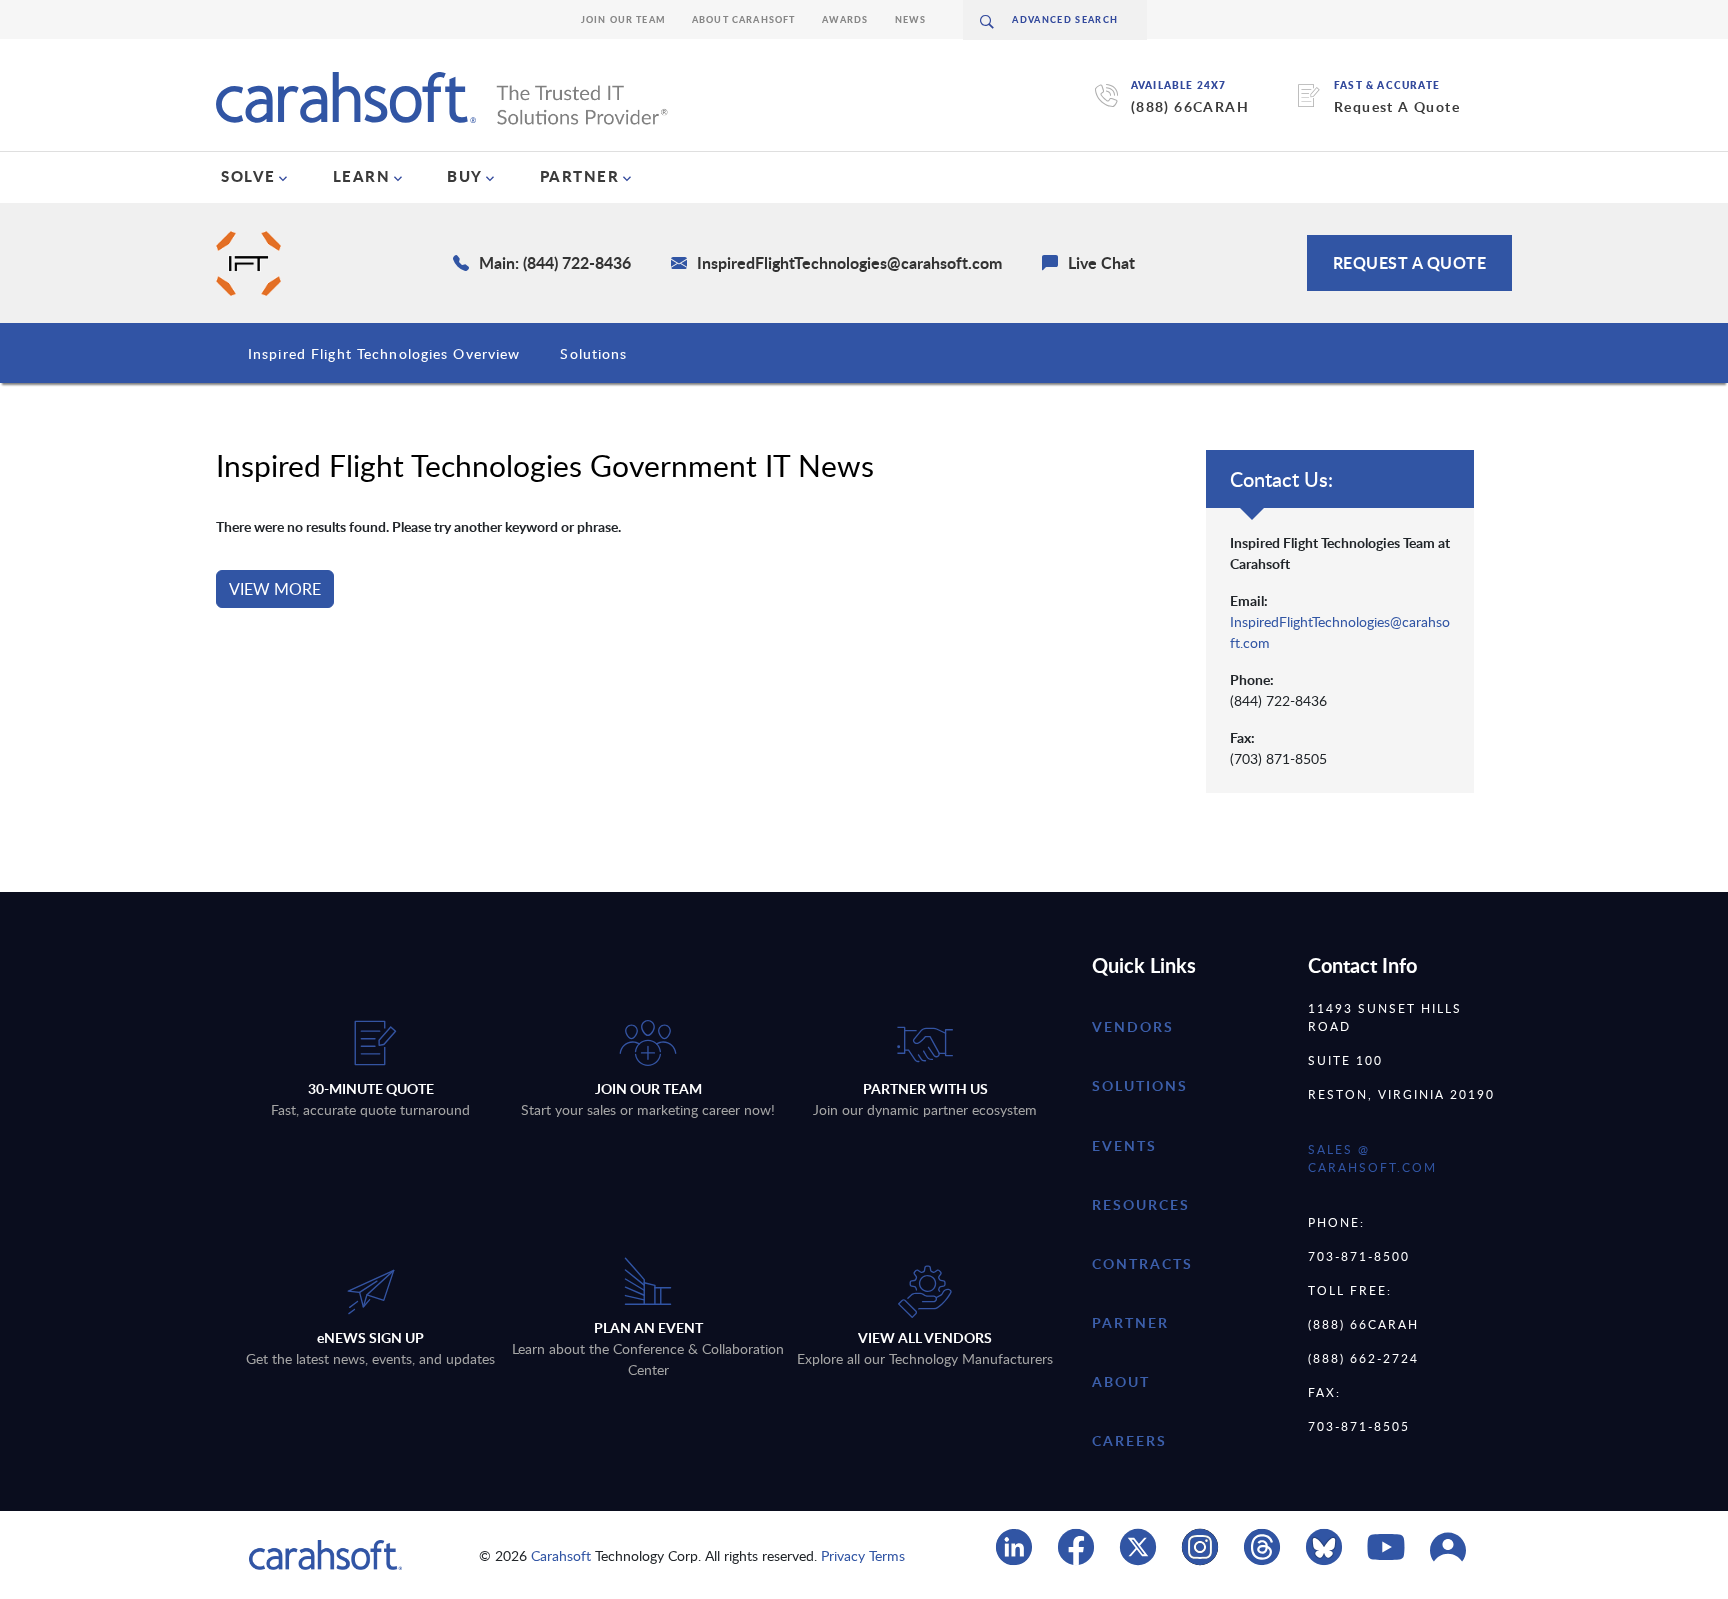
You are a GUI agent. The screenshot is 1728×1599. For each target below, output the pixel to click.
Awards (845, 19)
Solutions (593, 353)
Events (1124, 1145)
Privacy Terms (863, 1555)
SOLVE (248, 176)
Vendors (1133, 1026)
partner (1130, 1322)
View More (275, 589)
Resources (1141, 1204)
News (911, 19)
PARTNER (580, 176)
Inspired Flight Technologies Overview (384, 353)
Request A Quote (1397, 106)
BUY (465, 176)
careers (1129, 1440)
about (1121, 1381)
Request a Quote (1410, 262)
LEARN (362, 176)
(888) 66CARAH (1190, 106)
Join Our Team (623, 19)
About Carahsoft (744, 19)
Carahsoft (561, 1555)
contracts (1142, 1263)
